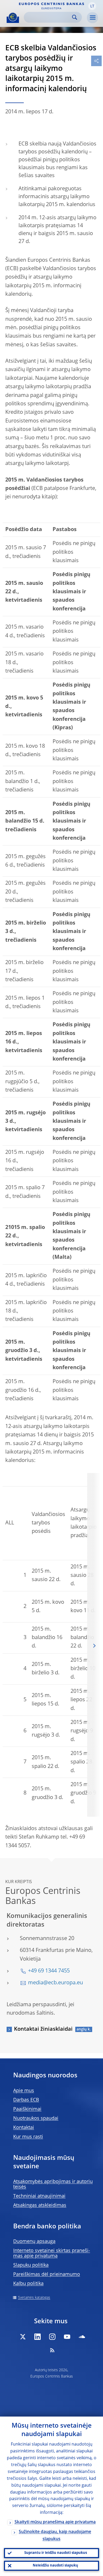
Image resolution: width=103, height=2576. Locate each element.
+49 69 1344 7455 (49, 1971)
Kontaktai (24, 2128)
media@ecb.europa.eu (55, 1983)
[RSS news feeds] (52, 2350)
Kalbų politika (28, 2284)
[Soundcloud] (82, 2337)
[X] (23, 2337)
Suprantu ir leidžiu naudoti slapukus (56, 2553)
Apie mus (24, 2091)
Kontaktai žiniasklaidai (43, 2029)
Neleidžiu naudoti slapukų (55, 2566)
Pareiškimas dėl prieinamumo (47, 2274)
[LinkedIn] (38, 2337)
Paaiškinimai (27, 2109)
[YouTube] (67, 2337)
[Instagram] (52, 2337)
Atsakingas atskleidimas (40, 2205)
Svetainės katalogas (34, 2298)
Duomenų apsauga (34, 2242)
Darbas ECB (26, 2100)
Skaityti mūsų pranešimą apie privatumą (55, 2522)
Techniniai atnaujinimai (39, 2196)
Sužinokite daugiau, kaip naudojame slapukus (55, 2536)
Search (75, 17)
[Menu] (92, 18)
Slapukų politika (31, 2265)
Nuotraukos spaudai (36, 2118)
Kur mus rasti (28, 2137)
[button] (92, 6)
